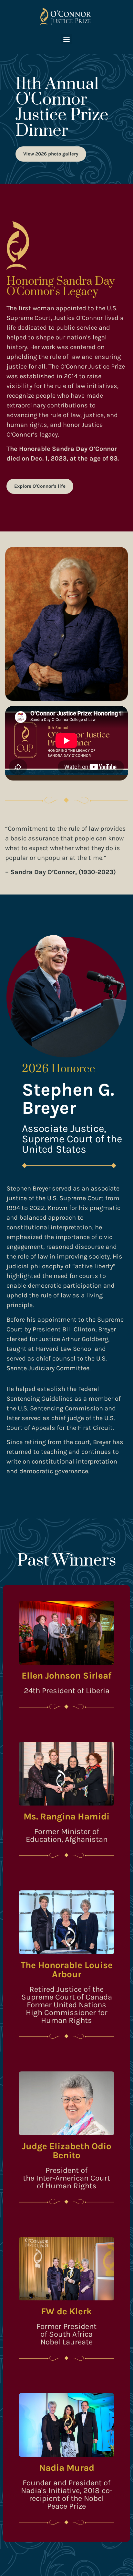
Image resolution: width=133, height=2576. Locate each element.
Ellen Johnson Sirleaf (66, 1676)
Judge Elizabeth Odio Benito (67, 2151)
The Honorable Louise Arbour (67, 1970)
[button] (67, 39)
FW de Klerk (66, 2311)
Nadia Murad (67, 2468)
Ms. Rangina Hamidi (66, 1816)
